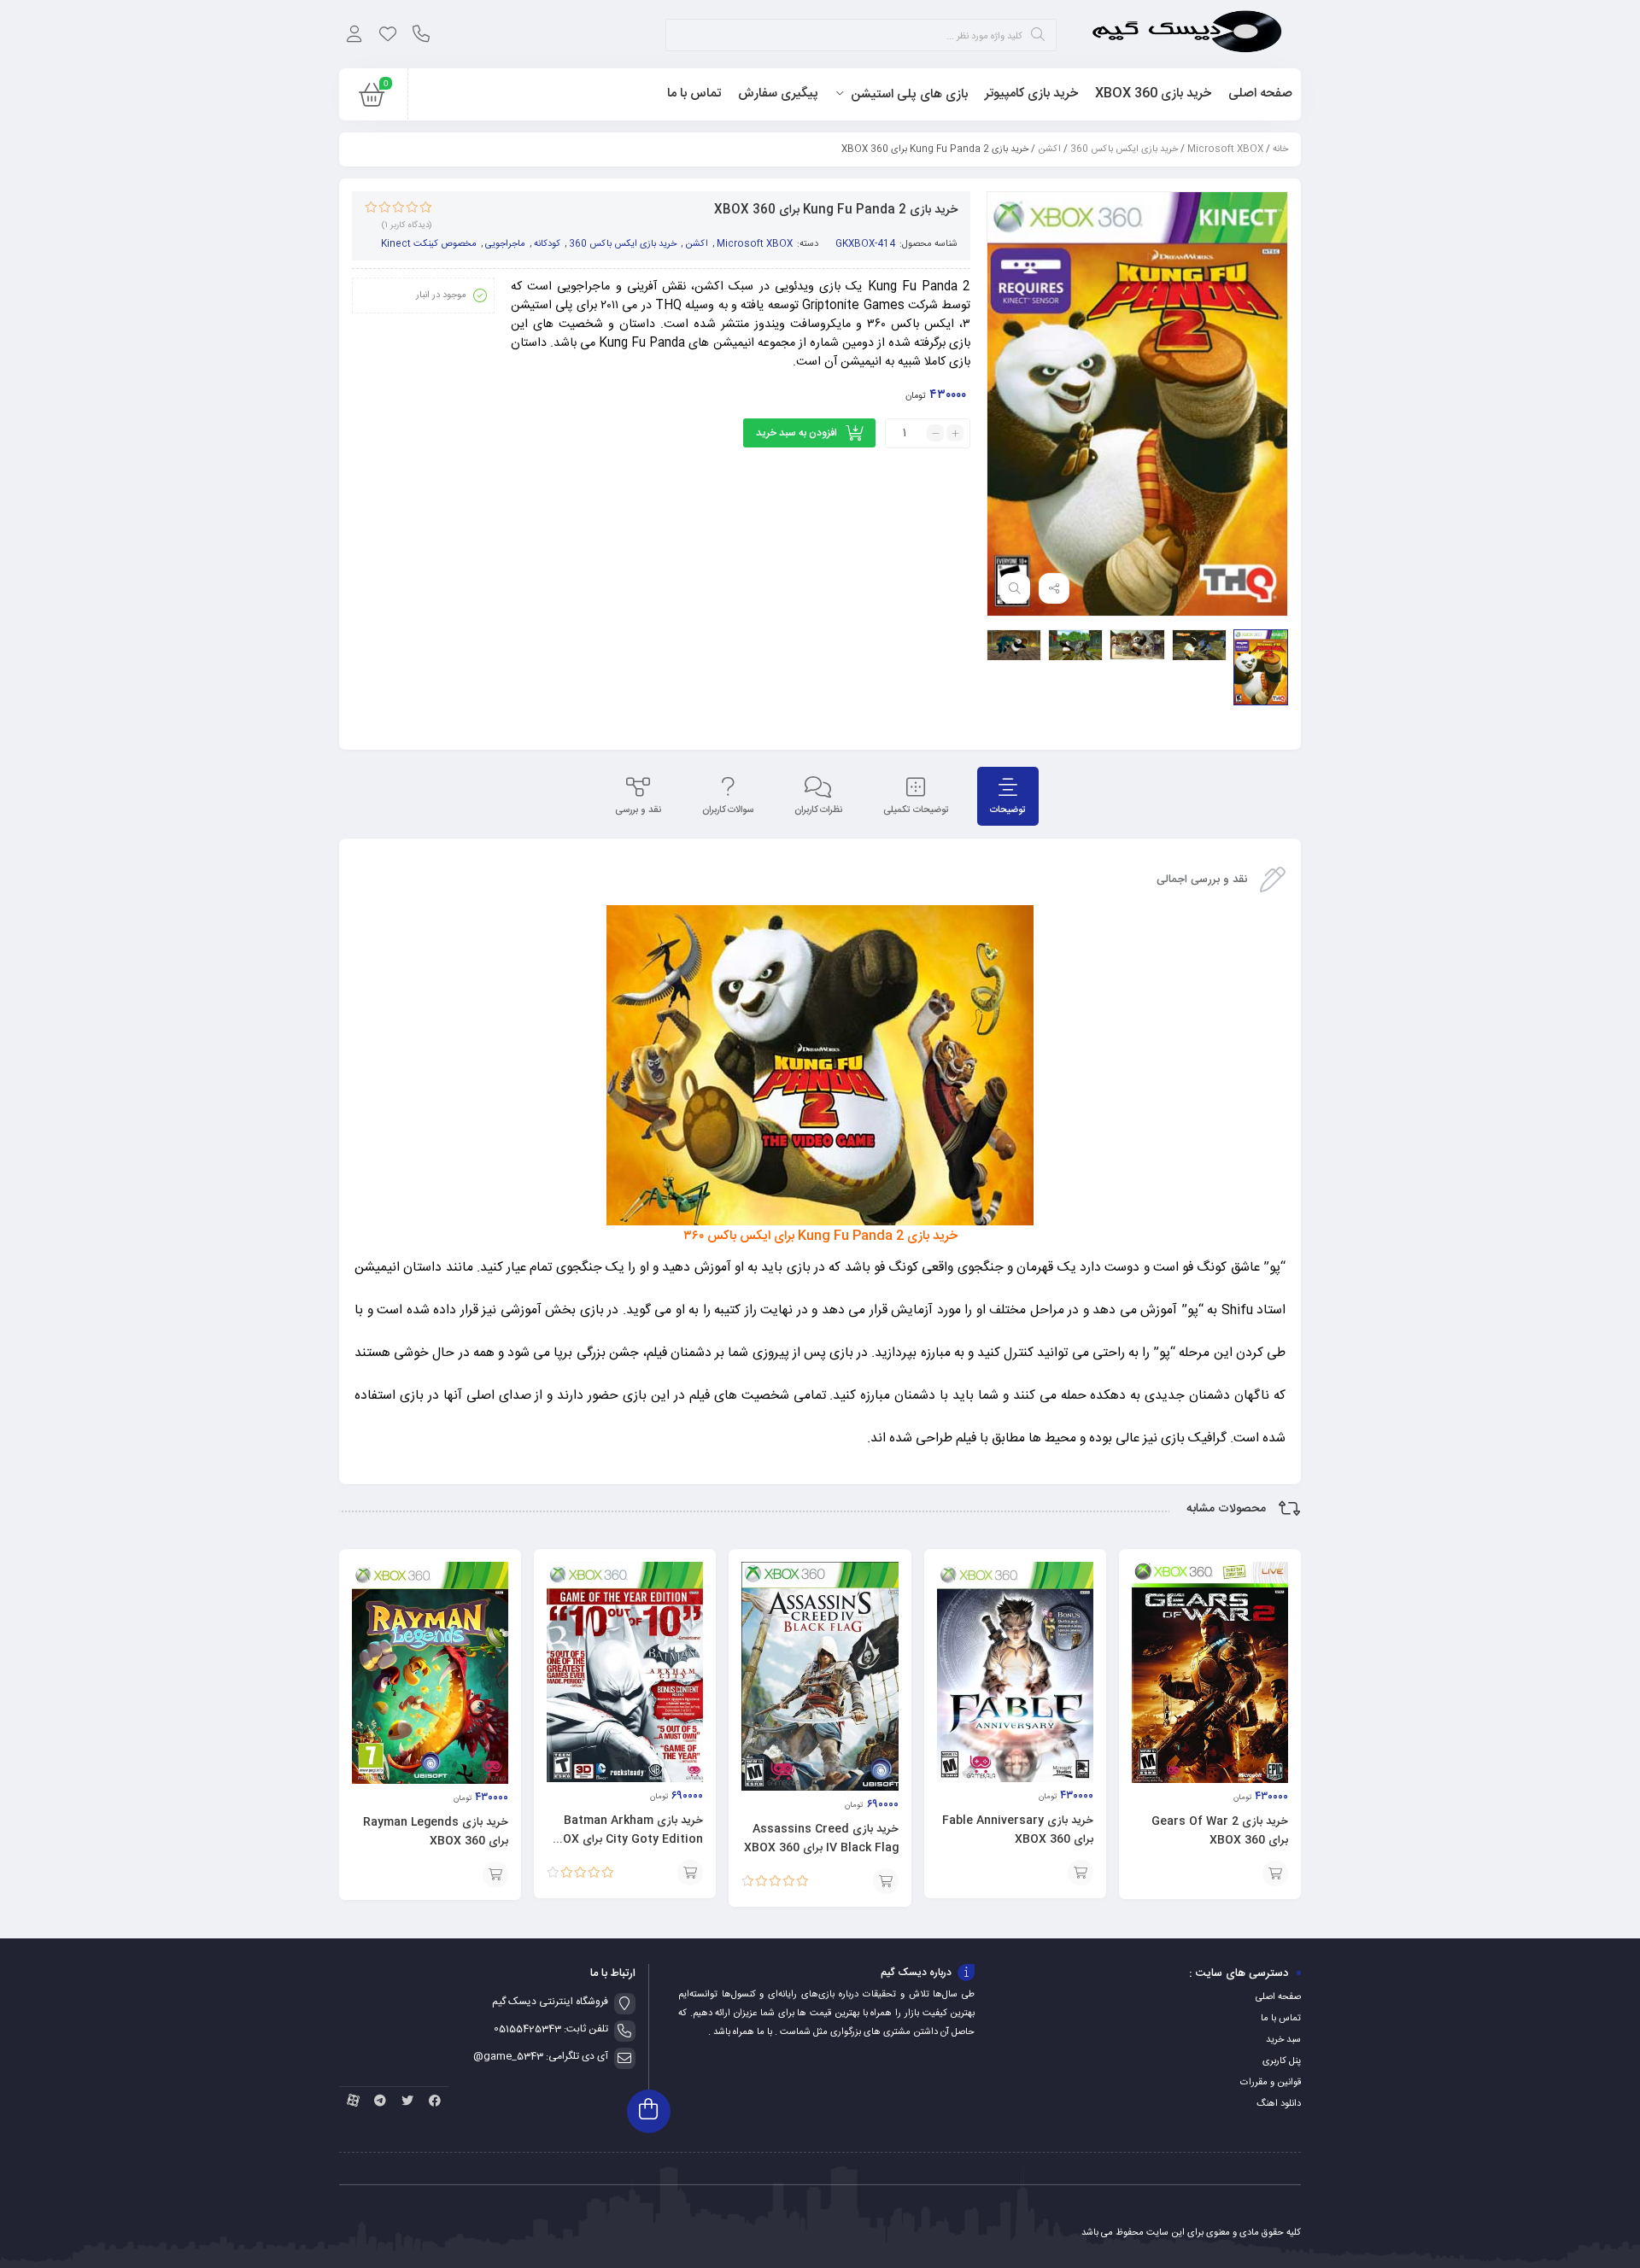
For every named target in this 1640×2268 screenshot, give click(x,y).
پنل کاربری (1282, 2061)
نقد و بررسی (638, 810)
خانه (1280, 149)
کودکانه (547, 244)
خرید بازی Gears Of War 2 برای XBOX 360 (1220, 1831)
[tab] (1008, 796)
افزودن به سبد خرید (797, 433)
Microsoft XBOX (1225, 149)
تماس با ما (1281, 2019)
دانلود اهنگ (1279, 2104)
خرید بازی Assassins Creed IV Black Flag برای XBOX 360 (821, 1838)
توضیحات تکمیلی (916, 810)
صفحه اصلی (1278, 1997)
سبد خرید (1283, 2040)
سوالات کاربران (728, 810)
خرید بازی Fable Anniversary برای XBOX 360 (1018, 1830)
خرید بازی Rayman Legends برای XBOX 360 (436, 1832)
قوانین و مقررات (1271, 2083)
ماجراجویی (505, 244)
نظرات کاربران (818, 810)
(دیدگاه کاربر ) (407, 225)
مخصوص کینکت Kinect (429, 244)
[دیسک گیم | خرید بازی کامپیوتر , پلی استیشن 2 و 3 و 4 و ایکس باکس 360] (1187, 34)
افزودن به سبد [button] (1275, 1873)
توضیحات (1008, 810)
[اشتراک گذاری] (1054, 588)
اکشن (1049, 149)
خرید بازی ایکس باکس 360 (1124, 149)
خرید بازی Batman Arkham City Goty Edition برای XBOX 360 (625, 1839)
